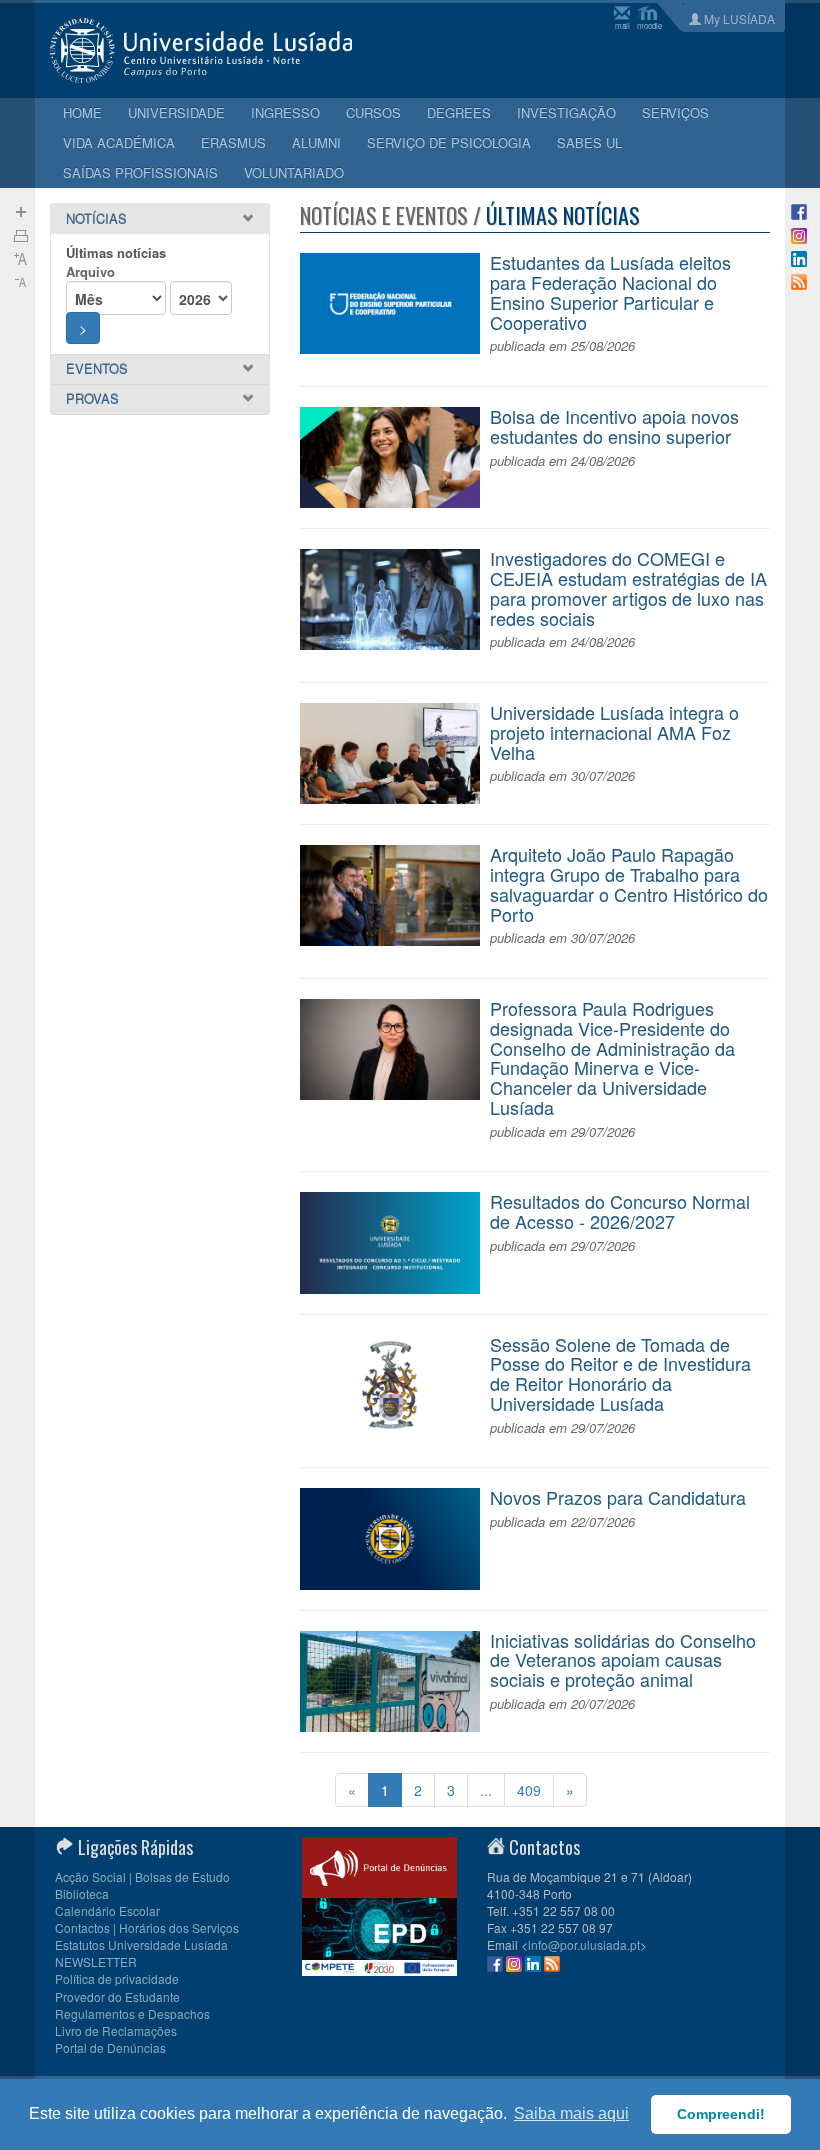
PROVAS (92, 398)
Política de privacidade (117, 1978)
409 (529, 1790)
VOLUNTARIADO (294, 172)
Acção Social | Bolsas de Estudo (142, 1876)
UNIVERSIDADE (176, 112)
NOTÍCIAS (96, 218)
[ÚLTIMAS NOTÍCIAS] (21, 233)
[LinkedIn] (799, 257)
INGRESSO (285, 112)
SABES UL (589, 142)
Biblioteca (82, 1893)
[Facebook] (799, 210)
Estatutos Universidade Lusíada (141, 1944)
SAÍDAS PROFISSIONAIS (140, 172)
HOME (82, 112)
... (486, 1790)
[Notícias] (799, 280)
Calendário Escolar (107, 1910)
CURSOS (373, 112)
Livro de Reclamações (116, 2030)
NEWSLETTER (96, 1961)
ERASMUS (233, 142)
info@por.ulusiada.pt (584, 1944)
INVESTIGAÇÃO (566, 112)
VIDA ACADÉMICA (119, 142)
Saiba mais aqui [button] (571, 2113)
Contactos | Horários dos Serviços (147, 1927)
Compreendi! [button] (721, 2114)
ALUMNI (316, 142)
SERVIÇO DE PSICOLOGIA (449, 142)
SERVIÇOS (675, 112)
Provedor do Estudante (117, 1996)
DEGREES (459, 112)
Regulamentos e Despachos (132, 2013)
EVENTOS (97, 368)
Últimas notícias (116, 252)
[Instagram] (799, 233)
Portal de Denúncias (110, 2047)
